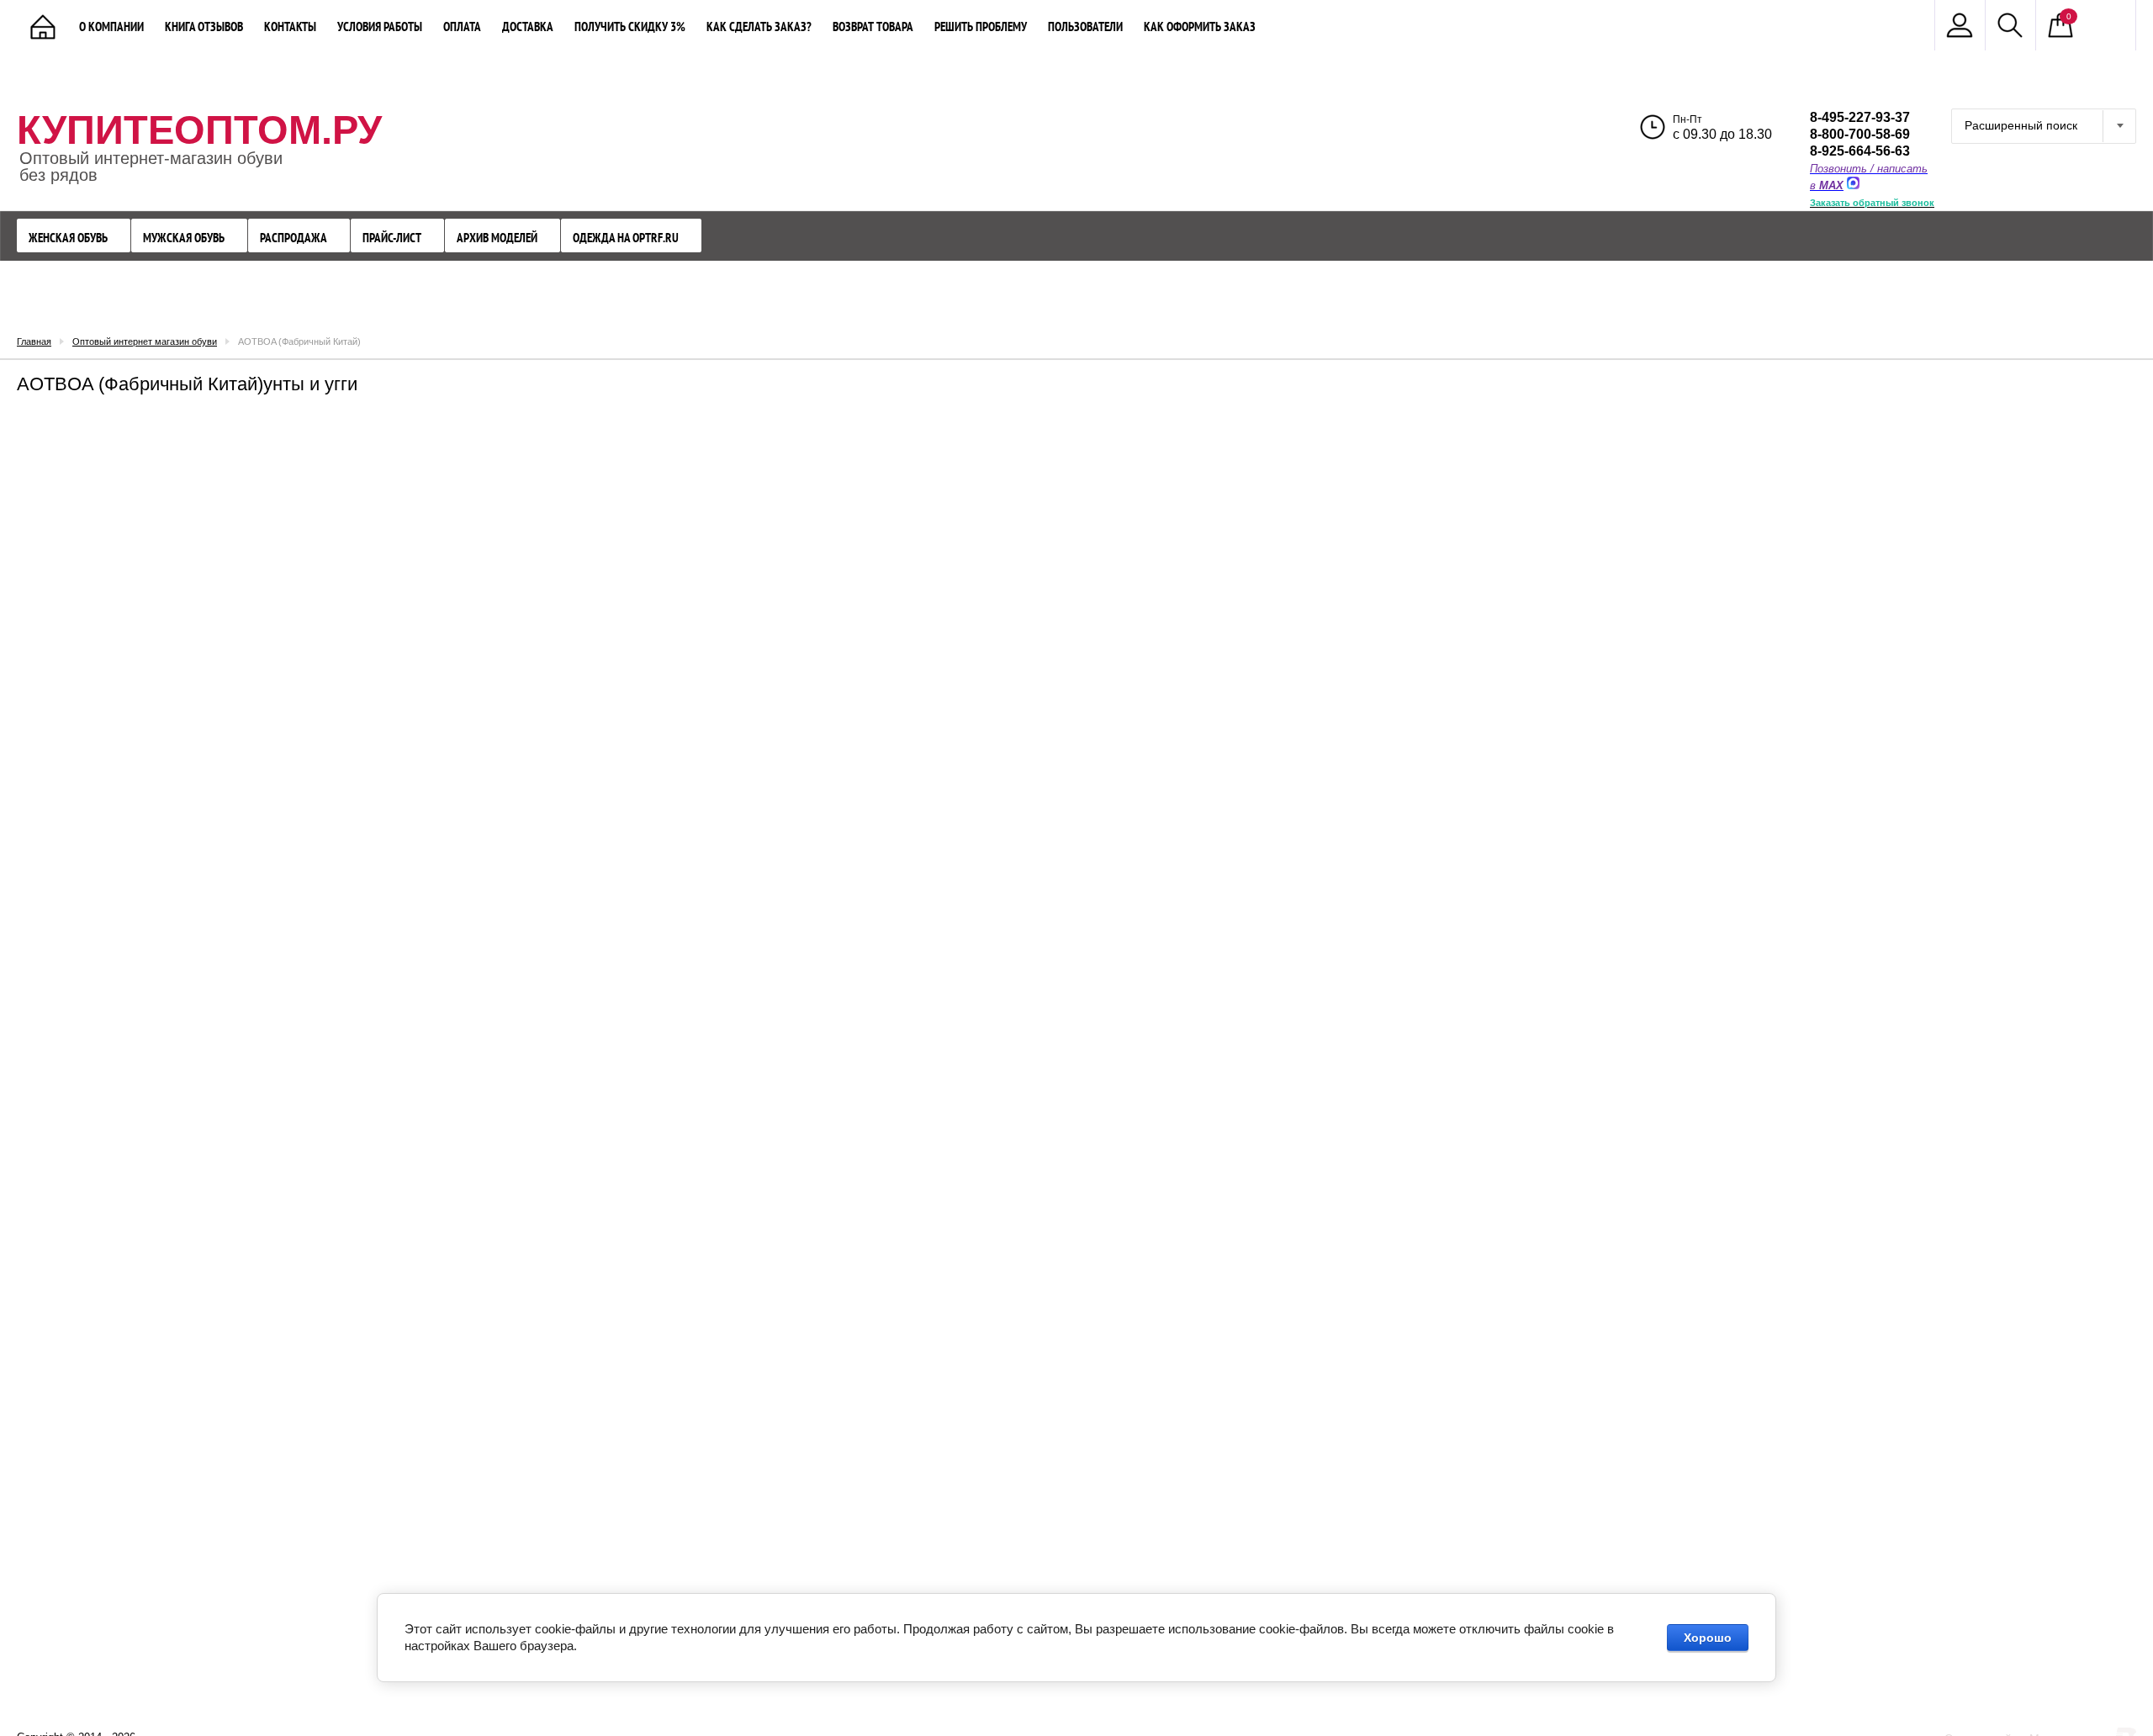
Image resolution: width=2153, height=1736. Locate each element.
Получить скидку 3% (630, 26)
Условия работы (380, 26)
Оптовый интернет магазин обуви (145, 341)
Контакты (290, 26)
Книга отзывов (204, 26)
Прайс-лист (392, 238)
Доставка (528, 26)
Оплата (462, 26)
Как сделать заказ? (759, 26)
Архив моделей (497, 238)
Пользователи (1085, 26)
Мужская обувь (184, 238)
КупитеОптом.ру (199, 130)
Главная (34, 341)
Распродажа (294, 238)
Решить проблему (981, 26)
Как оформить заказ (1200, 26)
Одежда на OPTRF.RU (626, 238)
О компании (111, 26)
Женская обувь (68, 238)
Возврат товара (873, 26)
